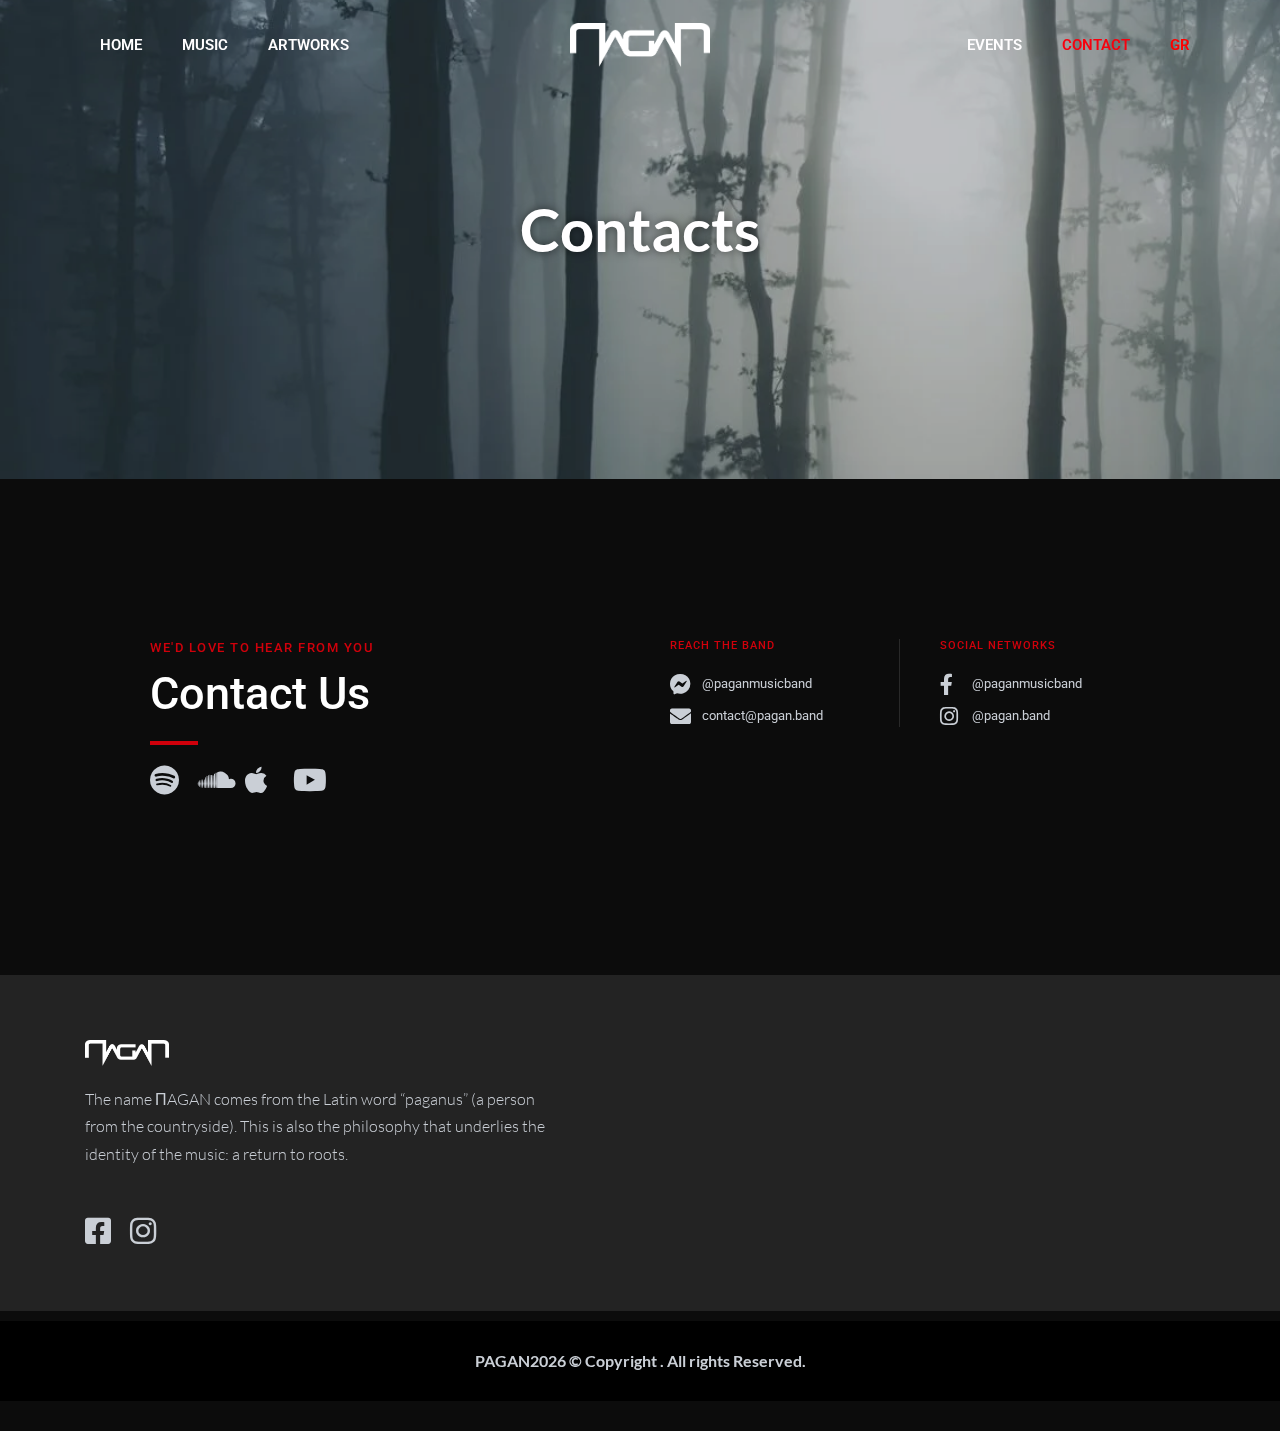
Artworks (308, 45)
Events (994, 45)
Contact (1096, 45)
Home (121, 45)
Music (205, 45)
